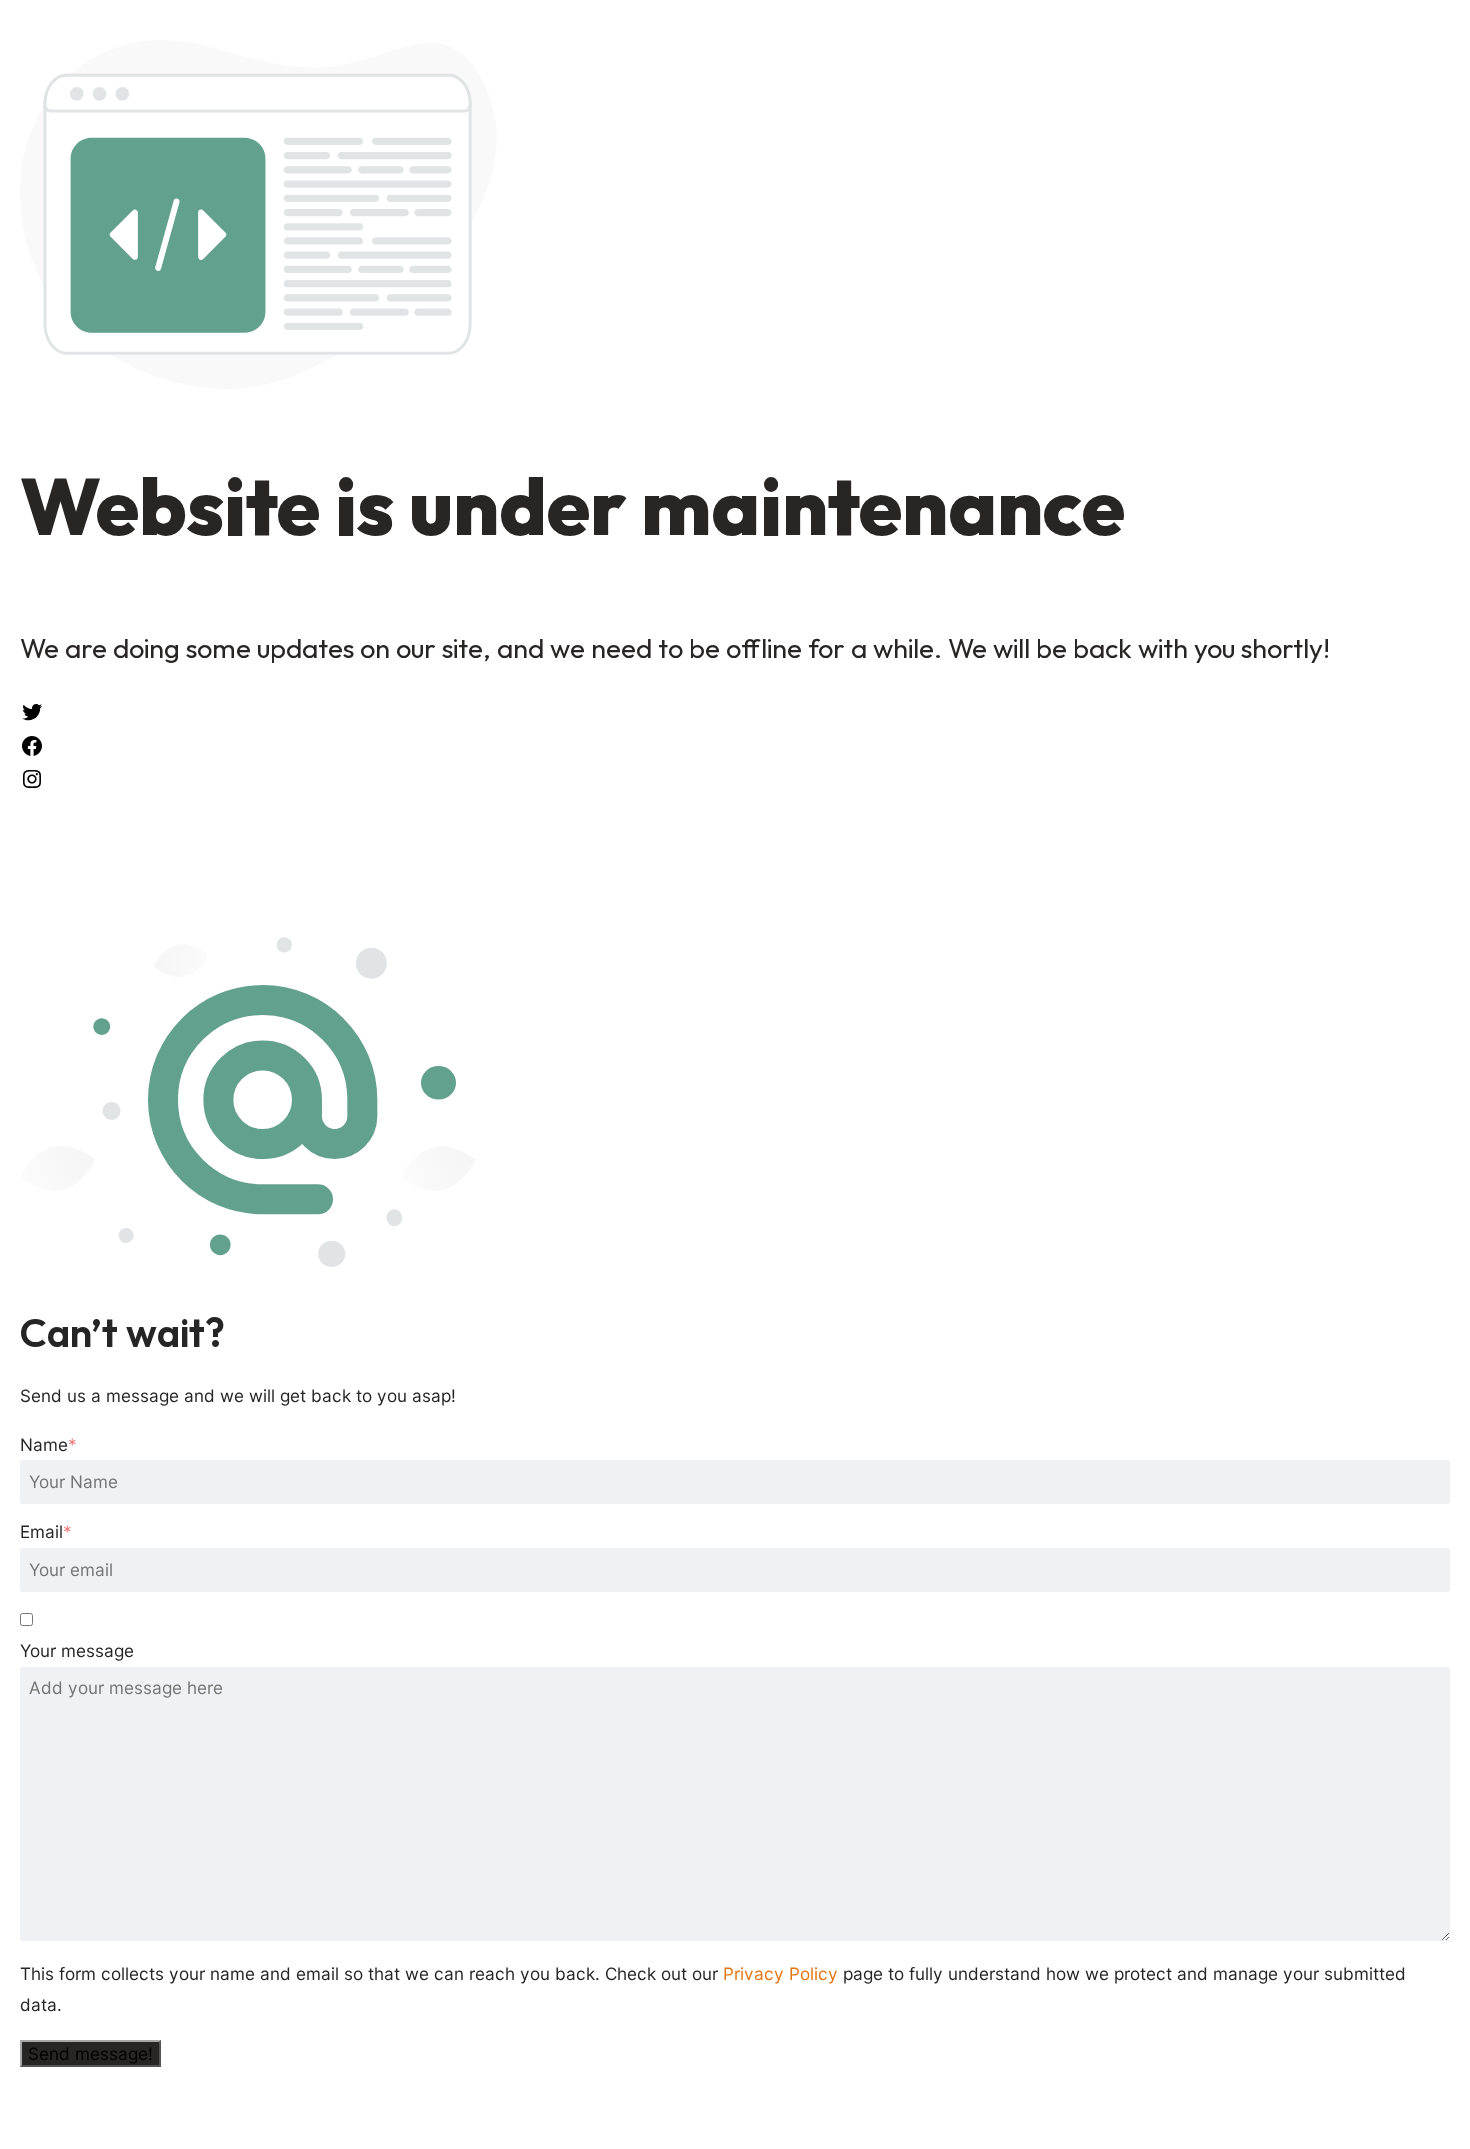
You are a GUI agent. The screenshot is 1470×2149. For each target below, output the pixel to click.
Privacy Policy (780, 1973)
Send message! (90, 2053)
